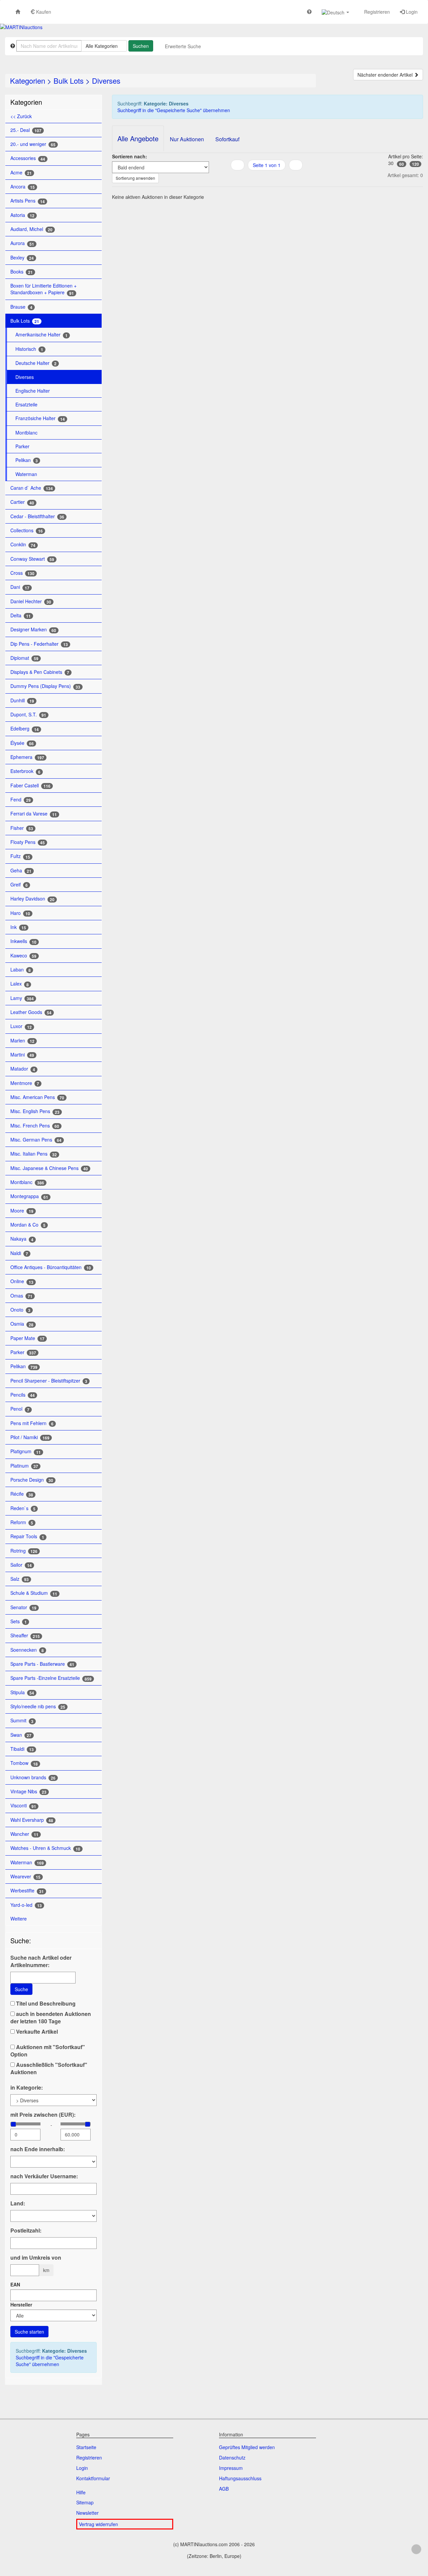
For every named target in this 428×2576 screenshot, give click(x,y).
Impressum (231, 2468)
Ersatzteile (26, 404)
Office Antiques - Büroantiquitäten (51, 1267)
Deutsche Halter (36, 363)
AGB (224, 2489)
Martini (22, 1055)
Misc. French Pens (35, 1126)
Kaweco (23, 956)
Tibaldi (22, 1749)
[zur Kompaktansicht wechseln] (275, 178)
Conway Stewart (32, 559)
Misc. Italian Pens (34, 1154)
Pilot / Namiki (30, 1437)
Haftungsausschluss (240, 2478)
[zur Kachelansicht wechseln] (267, 178)
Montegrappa (29, 1196)
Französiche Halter (40, 418)
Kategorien (28, 81)
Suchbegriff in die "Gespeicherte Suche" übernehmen (50, 2361)
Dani (20, 587)
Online (22, 1281)
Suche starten (29, 2332)
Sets (19, 1621)
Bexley (22, 258)
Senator (23, 1607)
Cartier (22, 502)
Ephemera (27, 757)
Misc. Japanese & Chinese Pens (49, 1168)
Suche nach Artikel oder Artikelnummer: (41, 1961)
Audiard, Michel (31, 229)
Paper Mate (27, 1338)
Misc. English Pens (35, 1111)
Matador (23, 1069)
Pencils (23, 1395)
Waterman (26, 474)
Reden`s (23, 1508)
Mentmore (25, 1083)
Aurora (22, 243)
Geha (21, 871)
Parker (22, 446)
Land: (18, 2203)
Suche (21, 1989)
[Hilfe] (309, 12)
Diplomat (24, 658)
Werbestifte (27, 1891)
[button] (335, 12)
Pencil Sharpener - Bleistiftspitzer (49, 1381)
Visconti (23, 1806)
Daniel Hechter (31, 601)
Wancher (24, 1834)
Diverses (106, 81)
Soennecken (27, 1650)
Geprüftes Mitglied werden (247, 2447)
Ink (18, 927)
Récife (22, 1494)
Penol (20, 1409)
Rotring (24, 1551)
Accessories (28, 158)
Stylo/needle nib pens (38, 1706)
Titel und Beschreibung (45, 2004)
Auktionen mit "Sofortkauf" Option (48, 2051)
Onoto (20, 1310)
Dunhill (22, 700)
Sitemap (85, 2502)
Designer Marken (33, 630)
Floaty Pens (28, 842)
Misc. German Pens (36, 1140)
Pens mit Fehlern (32, 1423)
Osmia (22, 1324)
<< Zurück (21, 116)
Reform (22, 1522)
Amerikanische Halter (41, 335)
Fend (21, 800)
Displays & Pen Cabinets (40, 672)
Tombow (24, 1763)
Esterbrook (25, 771)
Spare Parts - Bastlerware (42, 1664)
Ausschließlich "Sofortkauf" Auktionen (49, 2068)
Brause (21, 307)
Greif (19, 885)
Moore (22, 1211)
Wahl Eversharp (32, 1820)
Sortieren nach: (130, 156)
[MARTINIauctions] (21, 27)
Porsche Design (32, 1480)
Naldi (19, 1253)
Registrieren (376, 12)
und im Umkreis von (36, 2258)
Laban (21, 970)
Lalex (20, 984)
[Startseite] (18, 12)
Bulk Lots (69, 81)
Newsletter (87, 2513)
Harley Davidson (32, 899)
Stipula (22, 1692)
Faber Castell (30, 786)
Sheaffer (25, 1635)
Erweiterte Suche (183, 46)
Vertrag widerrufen (98, 2524)
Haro (20, 913)
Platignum (26, 1451)
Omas (21, 1296)
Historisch (29, 349)
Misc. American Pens (37, 1097)
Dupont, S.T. (28, 715)
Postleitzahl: (26, 2231)
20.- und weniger (33, 144)
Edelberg (25, 729)
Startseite (86, 2447)
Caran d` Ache (32, 488)
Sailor (21, 1565)
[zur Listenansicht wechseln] (258, 178)
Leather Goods (31, 1012)
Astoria (22, 215)
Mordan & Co (28, 1225)
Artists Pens (28, 201)
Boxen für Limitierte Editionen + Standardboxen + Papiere (43, 289)
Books (22, 272)
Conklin (23, 544)
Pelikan (27, 460)
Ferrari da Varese (34, 814)
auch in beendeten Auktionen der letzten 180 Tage (51, 2018)
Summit (22, 1721)
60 (402, 164)
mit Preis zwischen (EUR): (43, 2115)
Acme (21, 173)
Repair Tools (27, 1536)
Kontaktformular (93, 2478)
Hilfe (81, 2492)
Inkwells (23, 941)
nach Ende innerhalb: (38, 2149)
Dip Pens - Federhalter (39, 644)
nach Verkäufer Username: (44, 2176)
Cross (22, 573)
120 (415, 164)
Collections (27, 530)
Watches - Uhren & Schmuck (45, 1848)
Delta (21, 615)
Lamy (22, 998)
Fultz (20, 856)
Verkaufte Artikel (36, 2032)
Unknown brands (33, 1777)
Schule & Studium (34, 1593)
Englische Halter (33, 391)
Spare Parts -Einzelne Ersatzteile (51, 1678)
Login (411, 12)
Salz (20, 1579)
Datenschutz (232, 2457)
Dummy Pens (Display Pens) (45, 686)
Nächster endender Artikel (386, 75)
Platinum (24, 1466)
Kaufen (43, 12)
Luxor (21, 1026)
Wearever (25, 1877)
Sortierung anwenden (135, 178)
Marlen (22, 1041)
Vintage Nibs (28, 1791)
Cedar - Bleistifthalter (37, 516)
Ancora (23, 187)
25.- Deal (26, 130)
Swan (21, 1735)
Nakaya (22, 1239)
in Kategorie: (27, 2088)
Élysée (22, 743)
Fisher (22, 828)
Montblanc (26, 433)
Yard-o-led (26, 1905)
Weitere (19, 1919)
